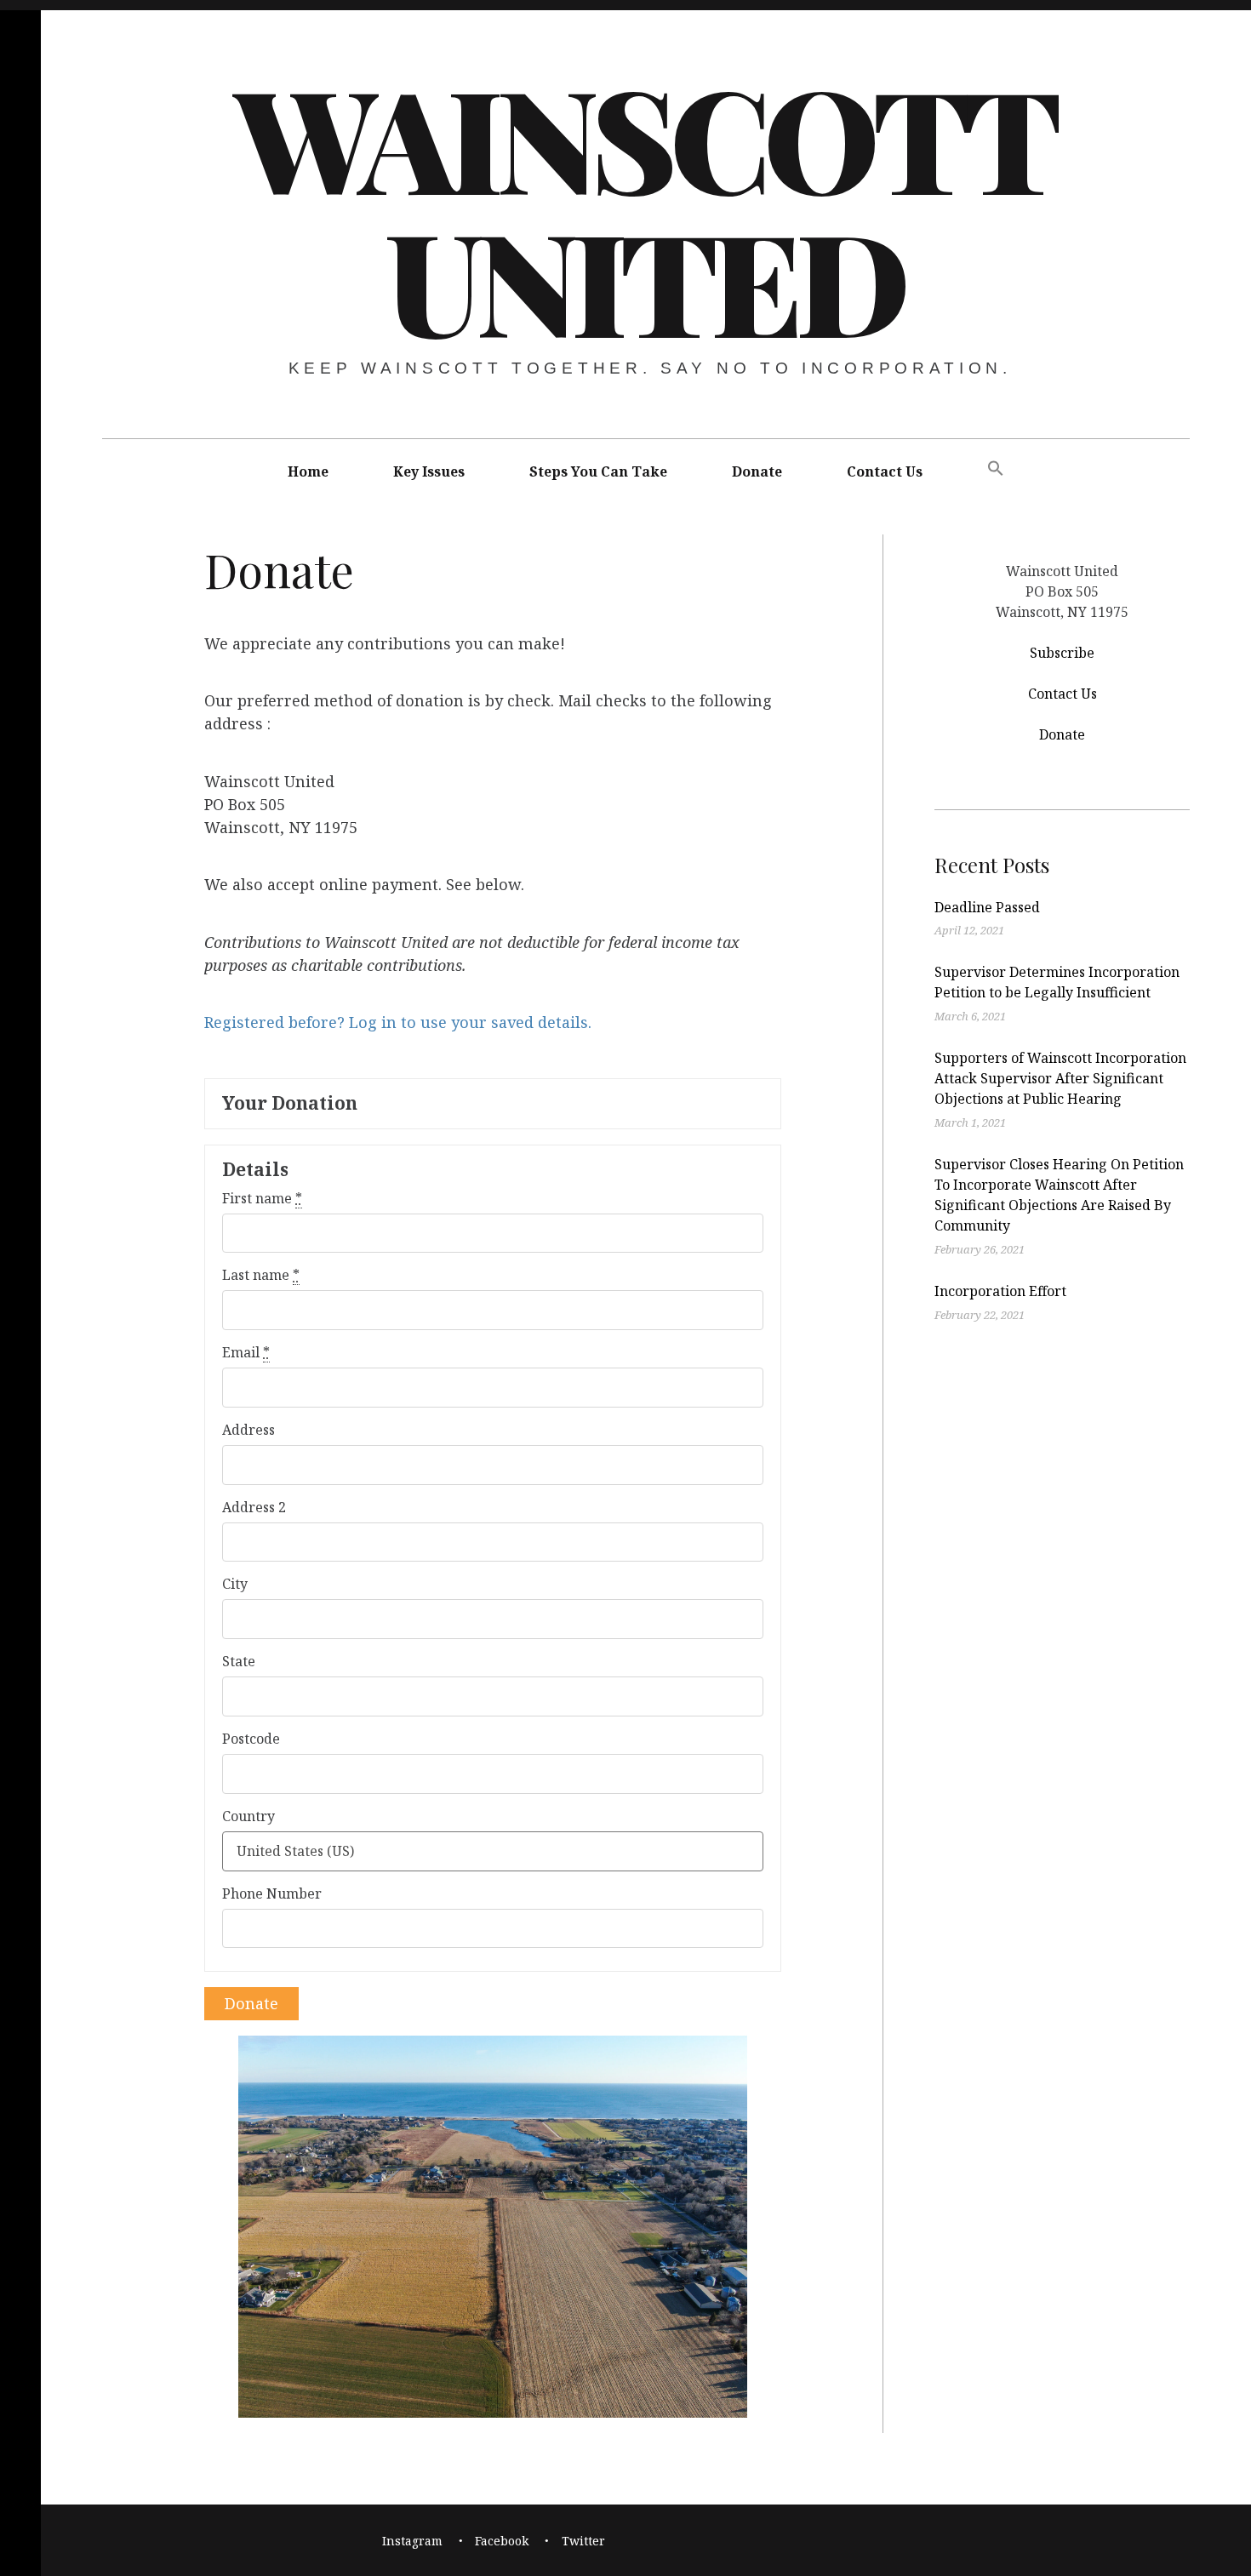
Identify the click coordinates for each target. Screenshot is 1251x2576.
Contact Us (885, 471)
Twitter (583, 2541)
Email (246, 1352)
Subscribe (1062, 652)
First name (262, 1198)
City (235, 1584)
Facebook (502, 2541)
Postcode (251, 1739)
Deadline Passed (987, 907)
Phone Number (272, 1893)
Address (248, 1430)
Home (308, 471)
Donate (757, 471)
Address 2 (254, 1507)
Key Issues (429, 471)
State (239, 1661)
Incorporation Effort (1000, 1291)
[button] (996, 469)
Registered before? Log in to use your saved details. (398, 1023)
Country (248, 1816)
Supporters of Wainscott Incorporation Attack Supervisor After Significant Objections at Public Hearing (1060, 1078)
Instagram (412, 2541)
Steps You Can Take (598, 471)
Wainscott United (644, 208)
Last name (261, 1275)
